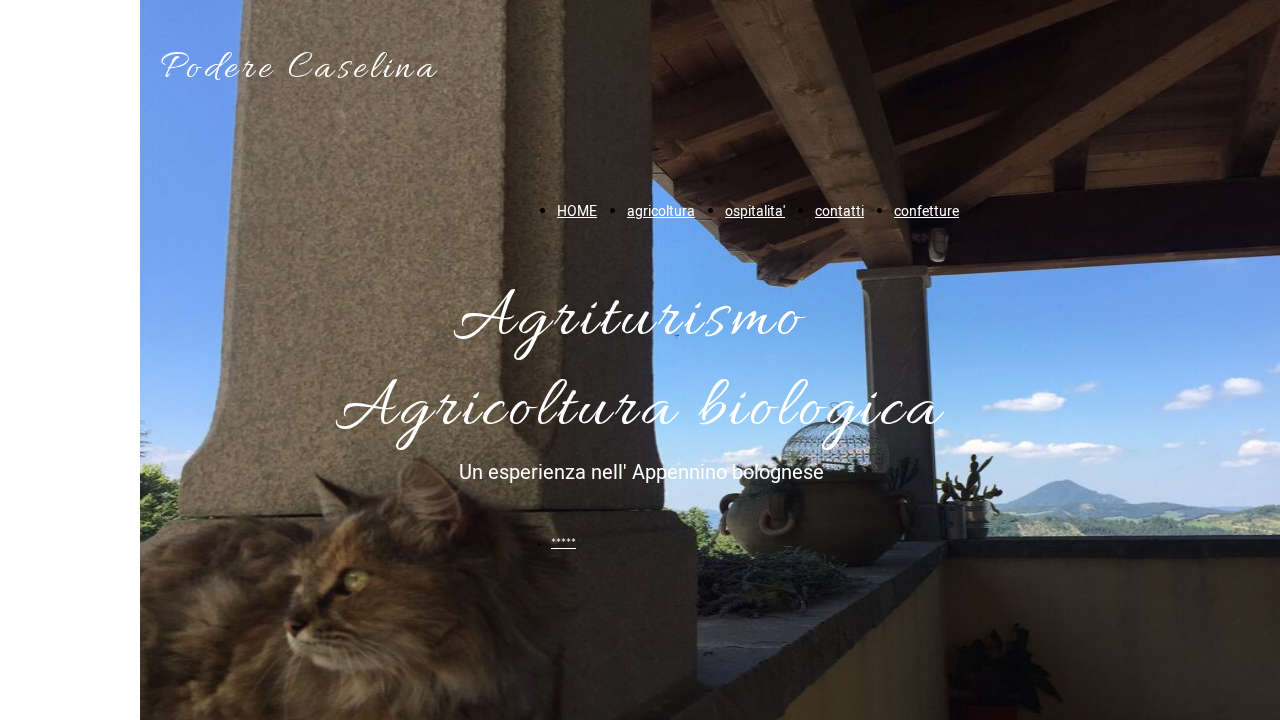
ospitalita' (755, 211)
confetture (926, 211)
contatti (839, 211)
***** (563, 543)
